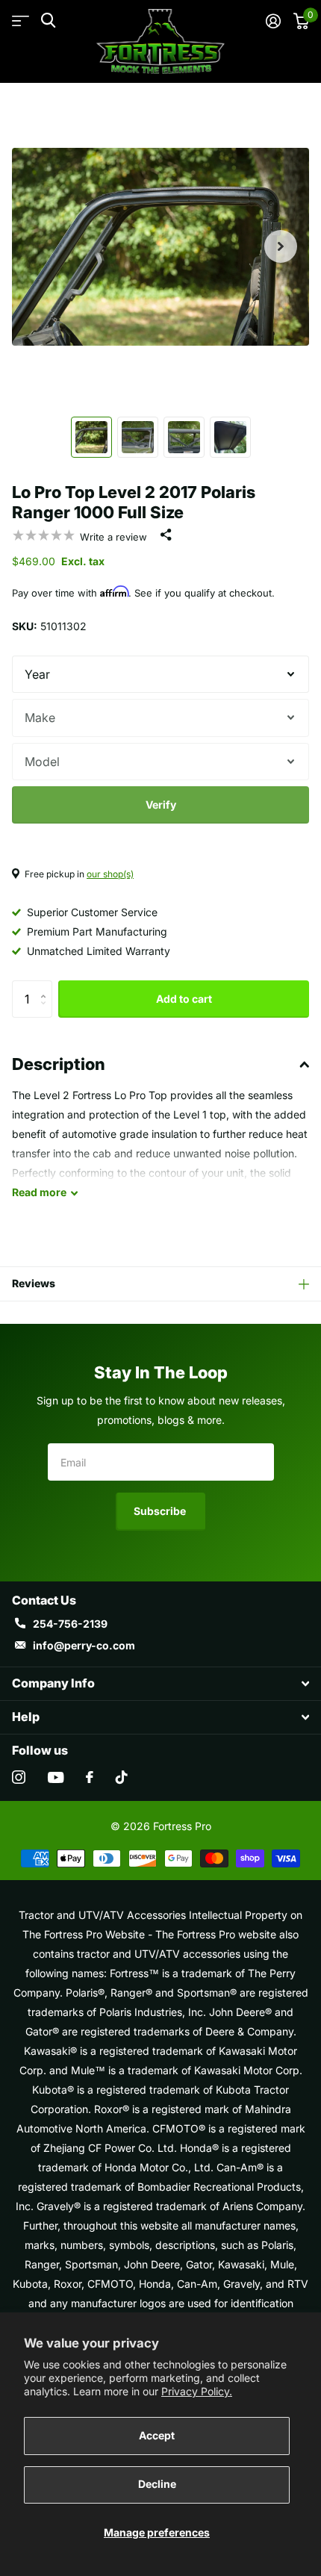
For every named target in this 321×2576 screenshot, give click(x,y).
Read (39, 1192)
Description (59, 1064)
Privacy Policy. (197, 2391)
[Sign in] (273, 21)
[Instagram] (19, 1777)
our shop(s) (110, 874)
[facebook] (90, 1777)
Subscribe (161, 1511)
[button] (281, 246)
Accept (157, 2435)
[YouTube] (56, 1777)
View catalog (21, 21)
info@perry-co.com (84, 1645)
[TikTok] (122, 1777)
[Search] (48, 21)
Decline (157, 2484)
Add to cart (184, 999)
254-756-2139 (70, 1624)
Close (160, 1684)
